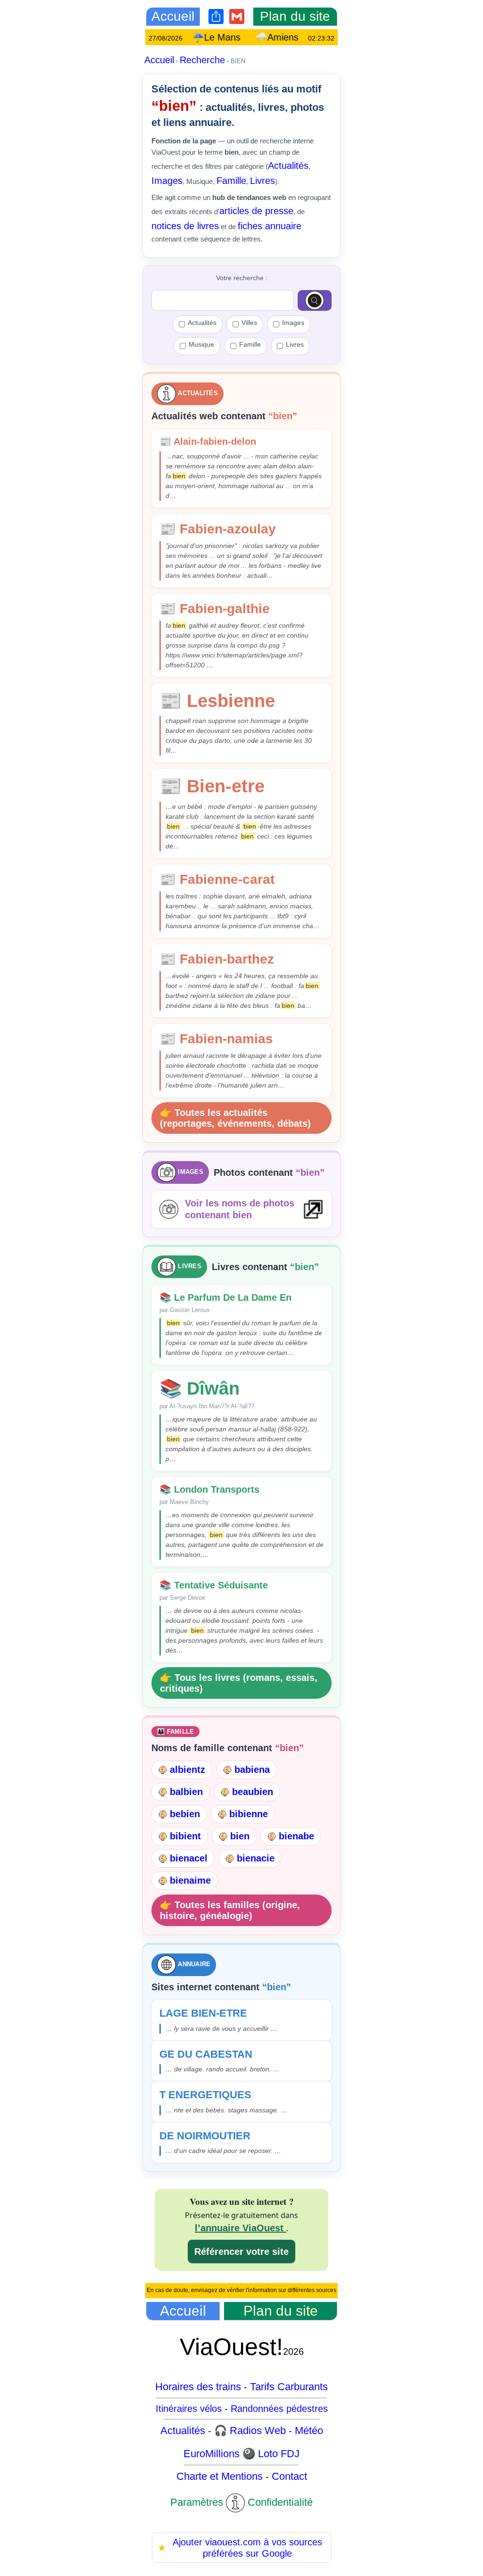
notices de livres (185, 226)
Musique (201, 344)
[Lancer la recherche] (315, 300)
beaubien (253, 1792)
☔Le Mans (234, 37)
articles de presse (256, 211)
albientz (187, 1770)
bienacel (189, 1858)
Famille (231, 181)
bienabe (296, 1836)
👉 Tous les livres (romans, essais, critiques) (239, 1683)
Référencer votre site (241, 2252)
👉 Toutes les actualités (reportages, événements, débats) (235, 1118)
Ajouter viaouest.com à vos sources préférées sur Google (240, 2548)
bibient (185, 1836)
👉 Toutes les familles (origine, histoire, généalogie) (230, 1910)
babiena (252, 1770)
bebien (185, 1814)
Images (167, 181)
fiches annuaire (270, 226)
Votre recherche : (242, 278)
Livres (262, 181)
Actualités (288, 166)
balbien (186, 1792)
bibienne (249, 1814)
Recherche (202, 60)
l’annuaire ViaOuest (241, 2228)
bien (240, 1836)
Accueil (159, 60)
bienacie (256, 1858)
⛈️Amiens (295, 37)
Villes (249, 323)
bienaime (190, 1880)
